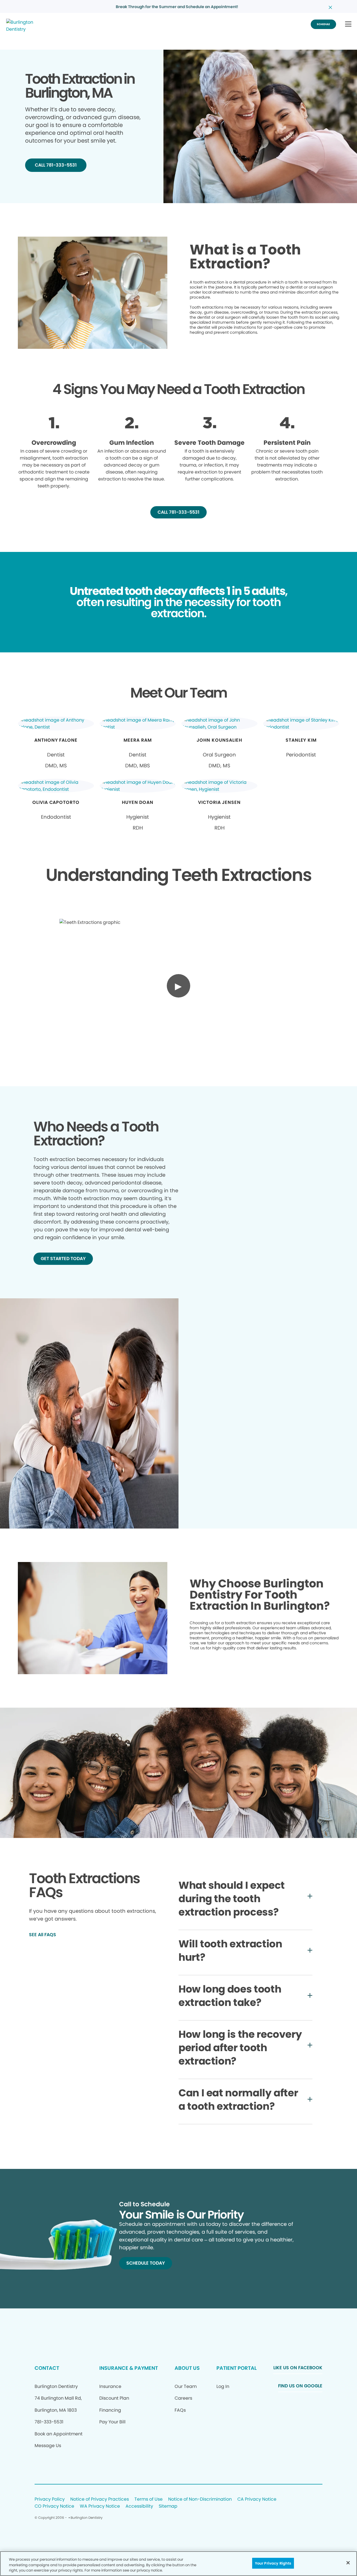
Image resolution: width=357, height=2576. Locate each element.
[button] (348, 24)
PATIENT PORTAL (237, 2368)
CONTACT (47, 2368)
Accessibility (139, 2506)
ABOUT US (187, 2368)
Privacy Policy (50, 2499)
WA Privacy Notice (100, 2506)
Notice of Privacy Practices (100, 2499)
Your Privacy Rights (273, 2563)
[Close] (348, 2563)
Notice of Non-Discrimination (200, 2499)
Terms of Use (149, 2499)
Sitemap (168, 2506)
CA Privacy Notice (257, 2499)
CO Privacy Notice (54, 2506)
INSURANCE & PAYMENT (129, 2368)
